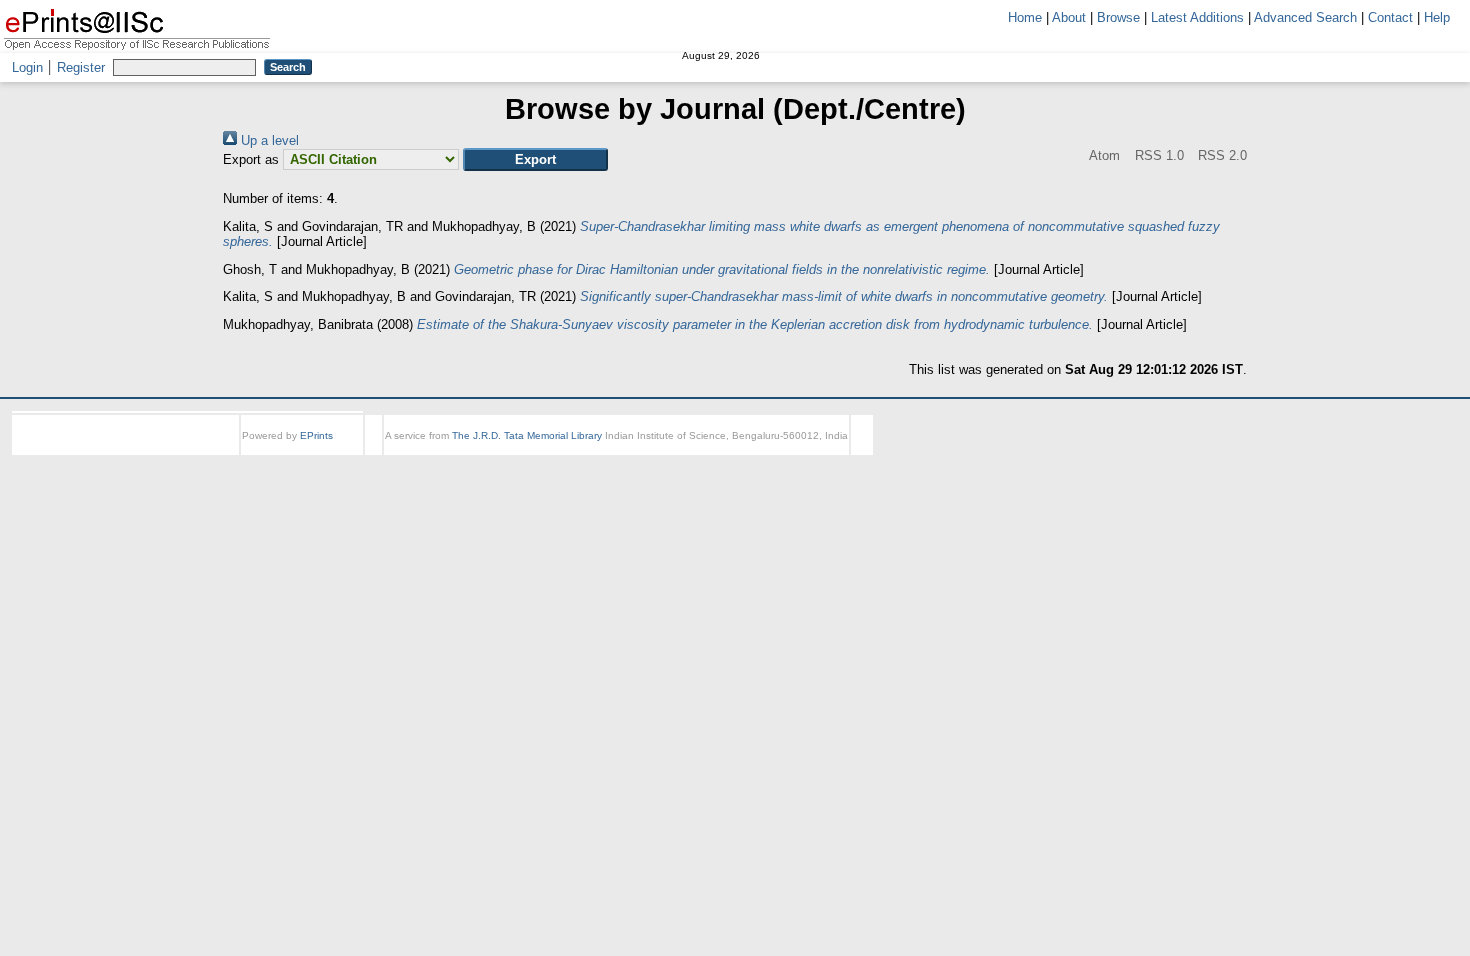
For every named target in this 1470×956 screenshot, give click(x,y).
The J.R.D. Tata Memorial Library (527, 435)
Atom (1075, 155)
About (1069, 17)
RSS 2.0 (1220, 155)
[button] (535, 159)
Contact (1390, 17)
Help (1437, 17)
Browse (1118, 17)
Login (27, 67)
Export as (251, 159)
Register (81, 67)
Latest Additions (1197, 17)
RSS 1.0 (1143, 155)
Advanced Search (1305, 17)
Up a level (268, 140)
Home (1025, 17)
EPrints (316, 435)
